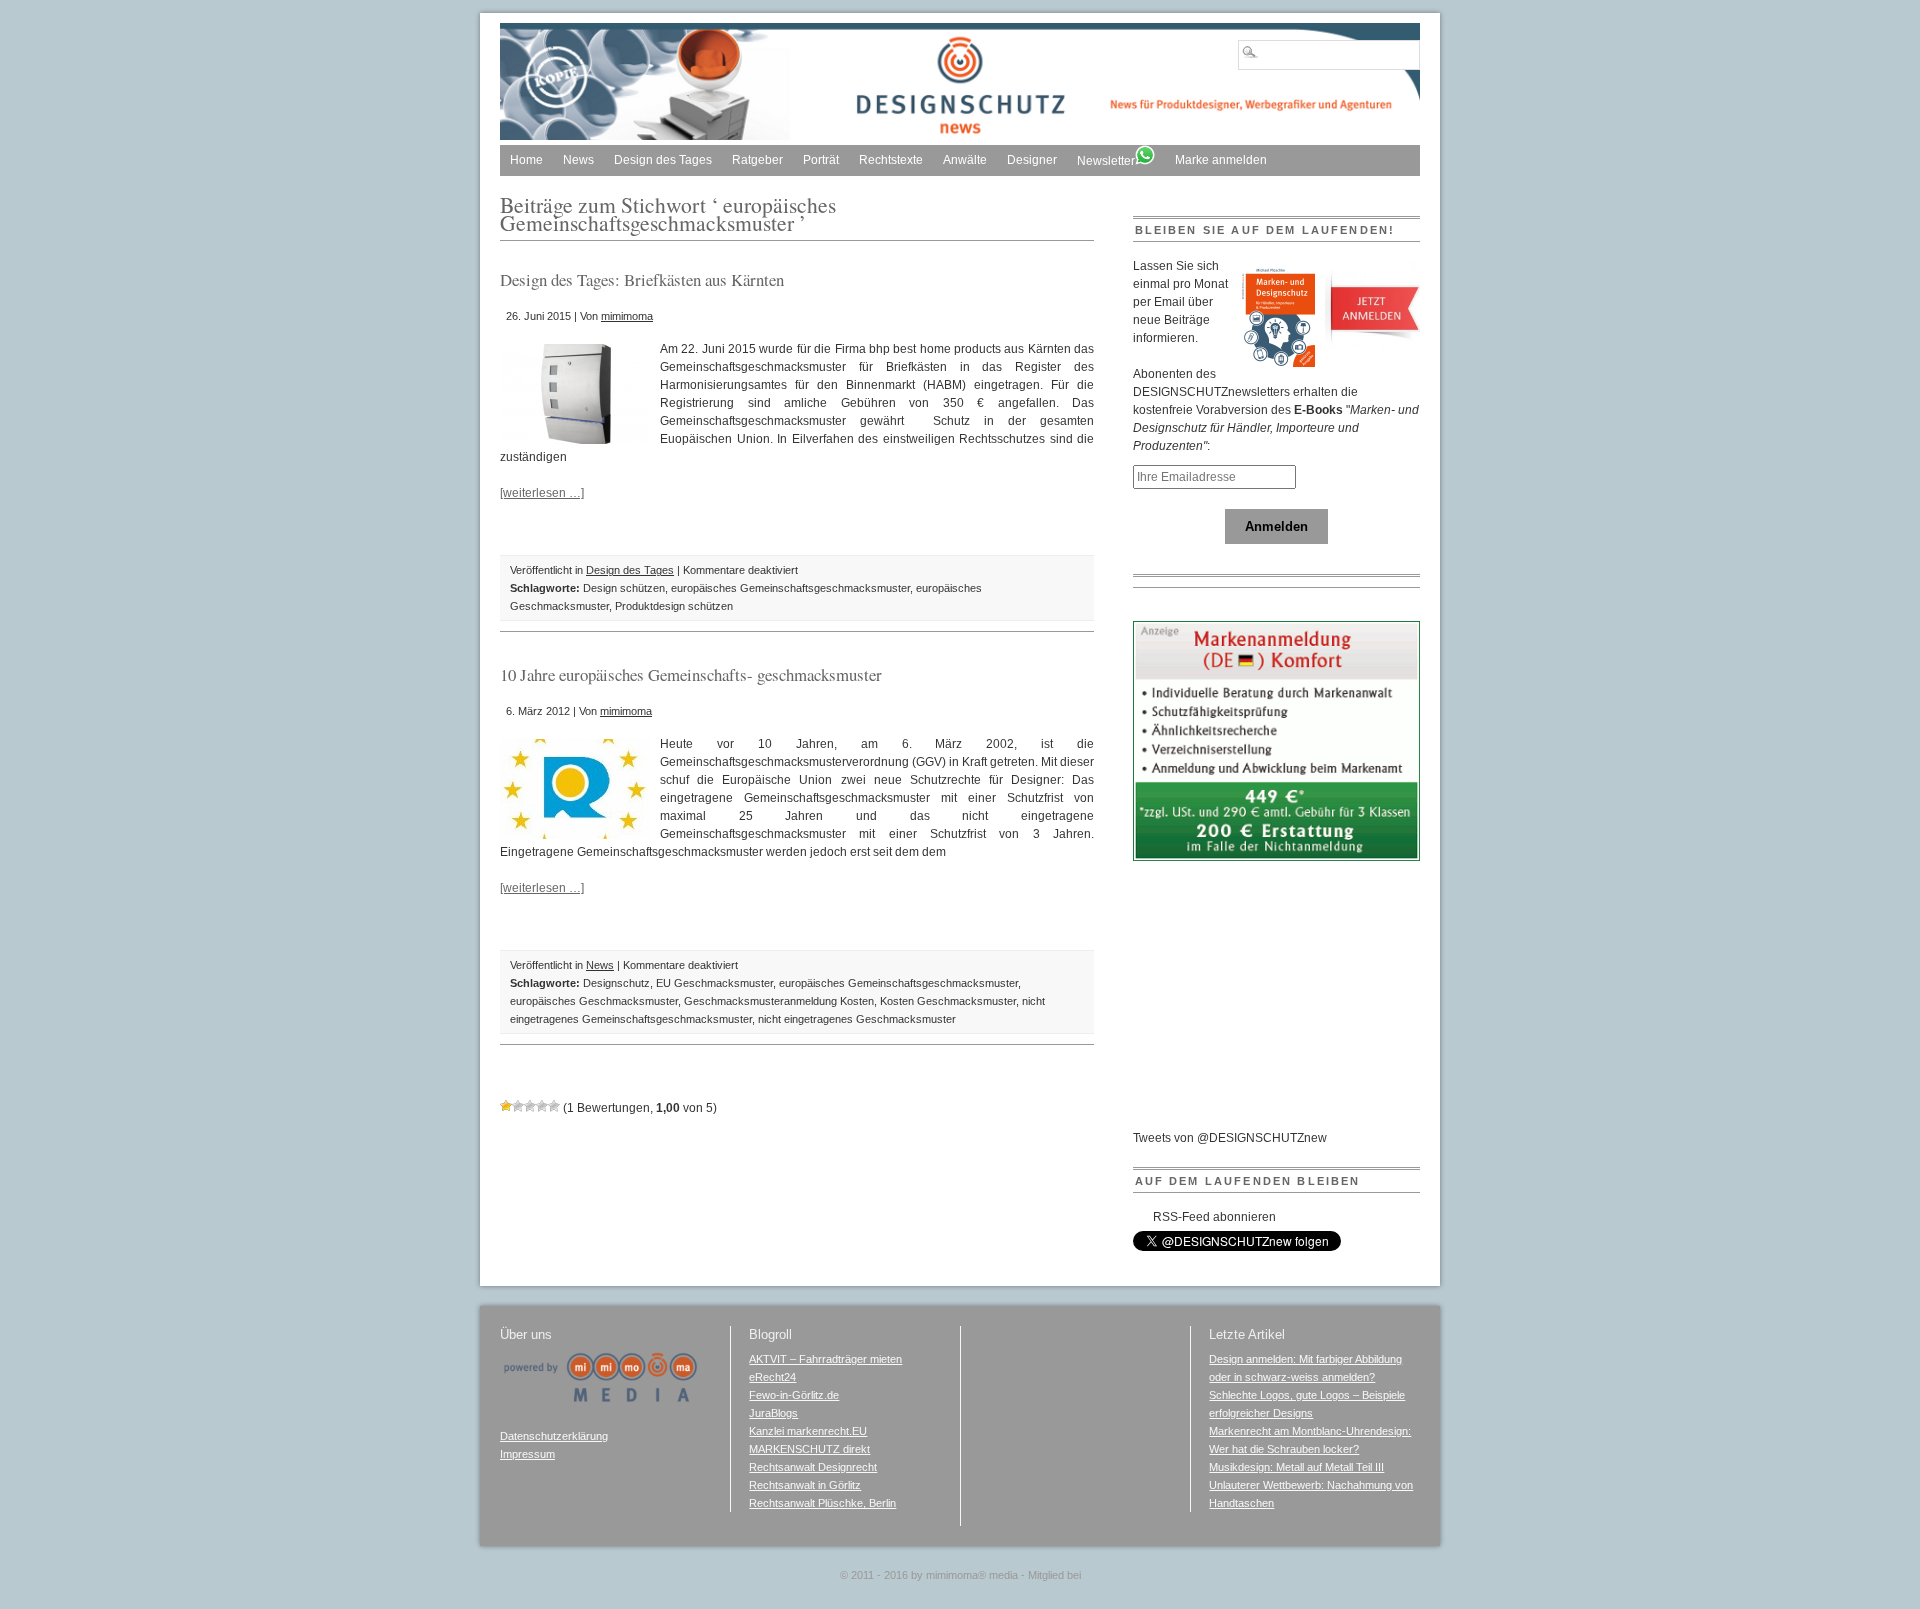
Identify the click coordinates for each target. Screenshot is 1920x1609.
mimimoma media (972, 1575)
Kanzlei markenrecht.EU (808, 1431)
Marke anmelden (1221, 160)
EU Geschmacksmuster (714, 983)
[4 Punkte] (542, 1106)
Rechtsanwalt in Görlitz (805, 1485)
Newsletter (1106, 161)
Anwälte (965, 160)
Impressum (527, 1454)
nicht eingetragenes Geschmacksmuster (857, 1019)
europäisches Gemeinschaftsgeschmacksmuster (790, 588)
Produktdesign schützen (674, 606)
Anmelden (1276, 526)
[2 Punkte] (518, 1106)
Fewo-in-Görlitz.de (794, 1395)
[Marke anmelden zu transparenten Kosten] (1277, 857)
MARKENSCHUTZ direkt (809, 1449)
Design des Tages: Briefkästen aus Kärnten (642, 279)
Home (526, 160)
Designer (1032, 160)
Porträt (821, 160)
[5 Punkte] (554, 1106)
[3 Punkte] (530, 1106)
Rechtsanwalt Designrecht (813, 1467)
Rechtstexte (891, 160)
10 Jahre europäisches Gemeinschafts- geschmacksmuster (691, 674)
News (578, 160)
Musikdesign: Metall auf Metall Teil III (1296, 1467)
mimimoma (627, 316)
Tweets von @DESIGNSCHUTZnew (1230, 1138)
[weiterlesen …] (542, 493)
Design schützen (624, 588)
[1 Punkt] (506, 1106)
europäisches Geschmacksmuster (594, 1001)
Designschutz (616, 983)
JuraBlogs (773, 1413)
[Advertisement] (1283, 1004)
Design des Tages (663, 160)
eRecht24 (772, 1377)
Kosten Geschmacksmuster (948, 1001)
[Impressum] (600, 1399)
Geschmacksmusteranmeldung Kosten (779, 1001)
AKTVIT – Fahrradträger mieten (825, 1359)
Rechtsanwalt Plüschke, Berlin (822, 1503)
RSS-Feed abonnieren (1214, 1217)
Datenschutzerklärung (554, 1436)
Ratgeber (757, 160)
